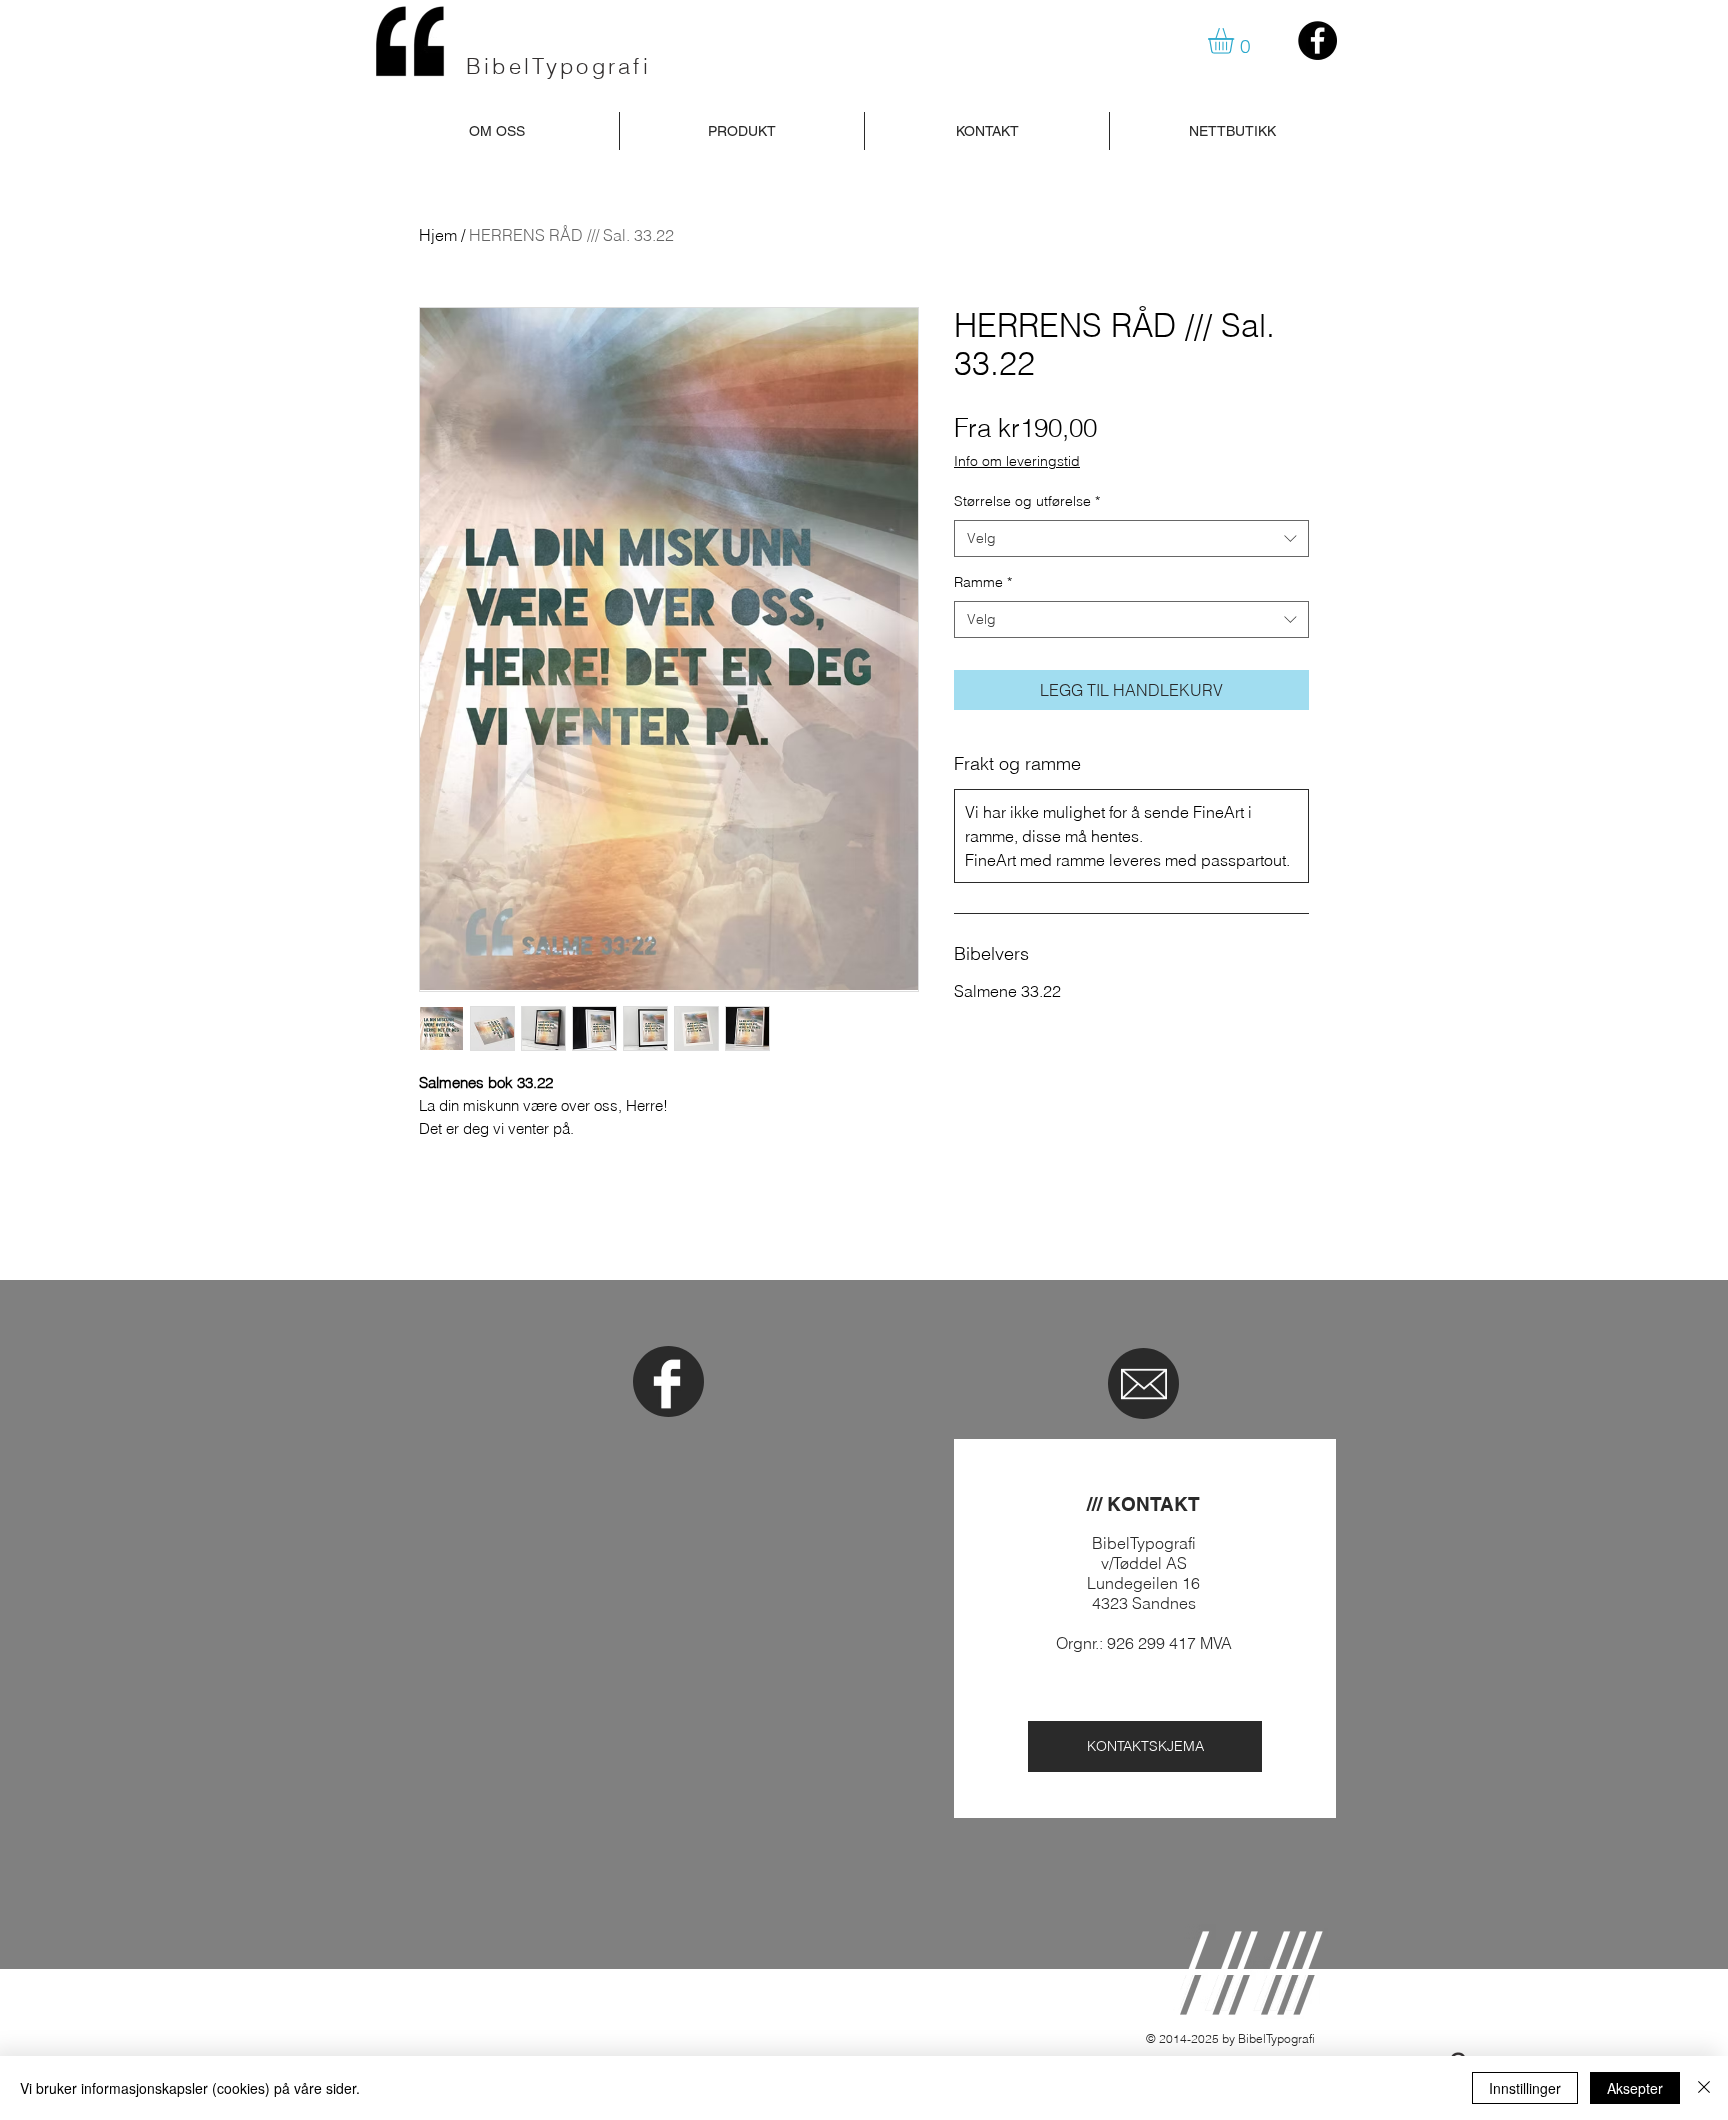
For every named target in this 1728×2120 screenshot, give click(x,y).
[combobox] (1131, 539)
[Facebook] (1317, 40)
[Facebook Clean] (667, 1384)
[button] (1236, 41)
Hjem (438, 235)
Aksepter (1635, 2088)
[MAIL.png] (1144, 1384)
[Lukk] (1704, 2088)
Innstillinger (1525, 2088)
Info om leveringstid (1017, 461)
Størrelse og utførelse (1027, 501)
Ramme (983, 582)
